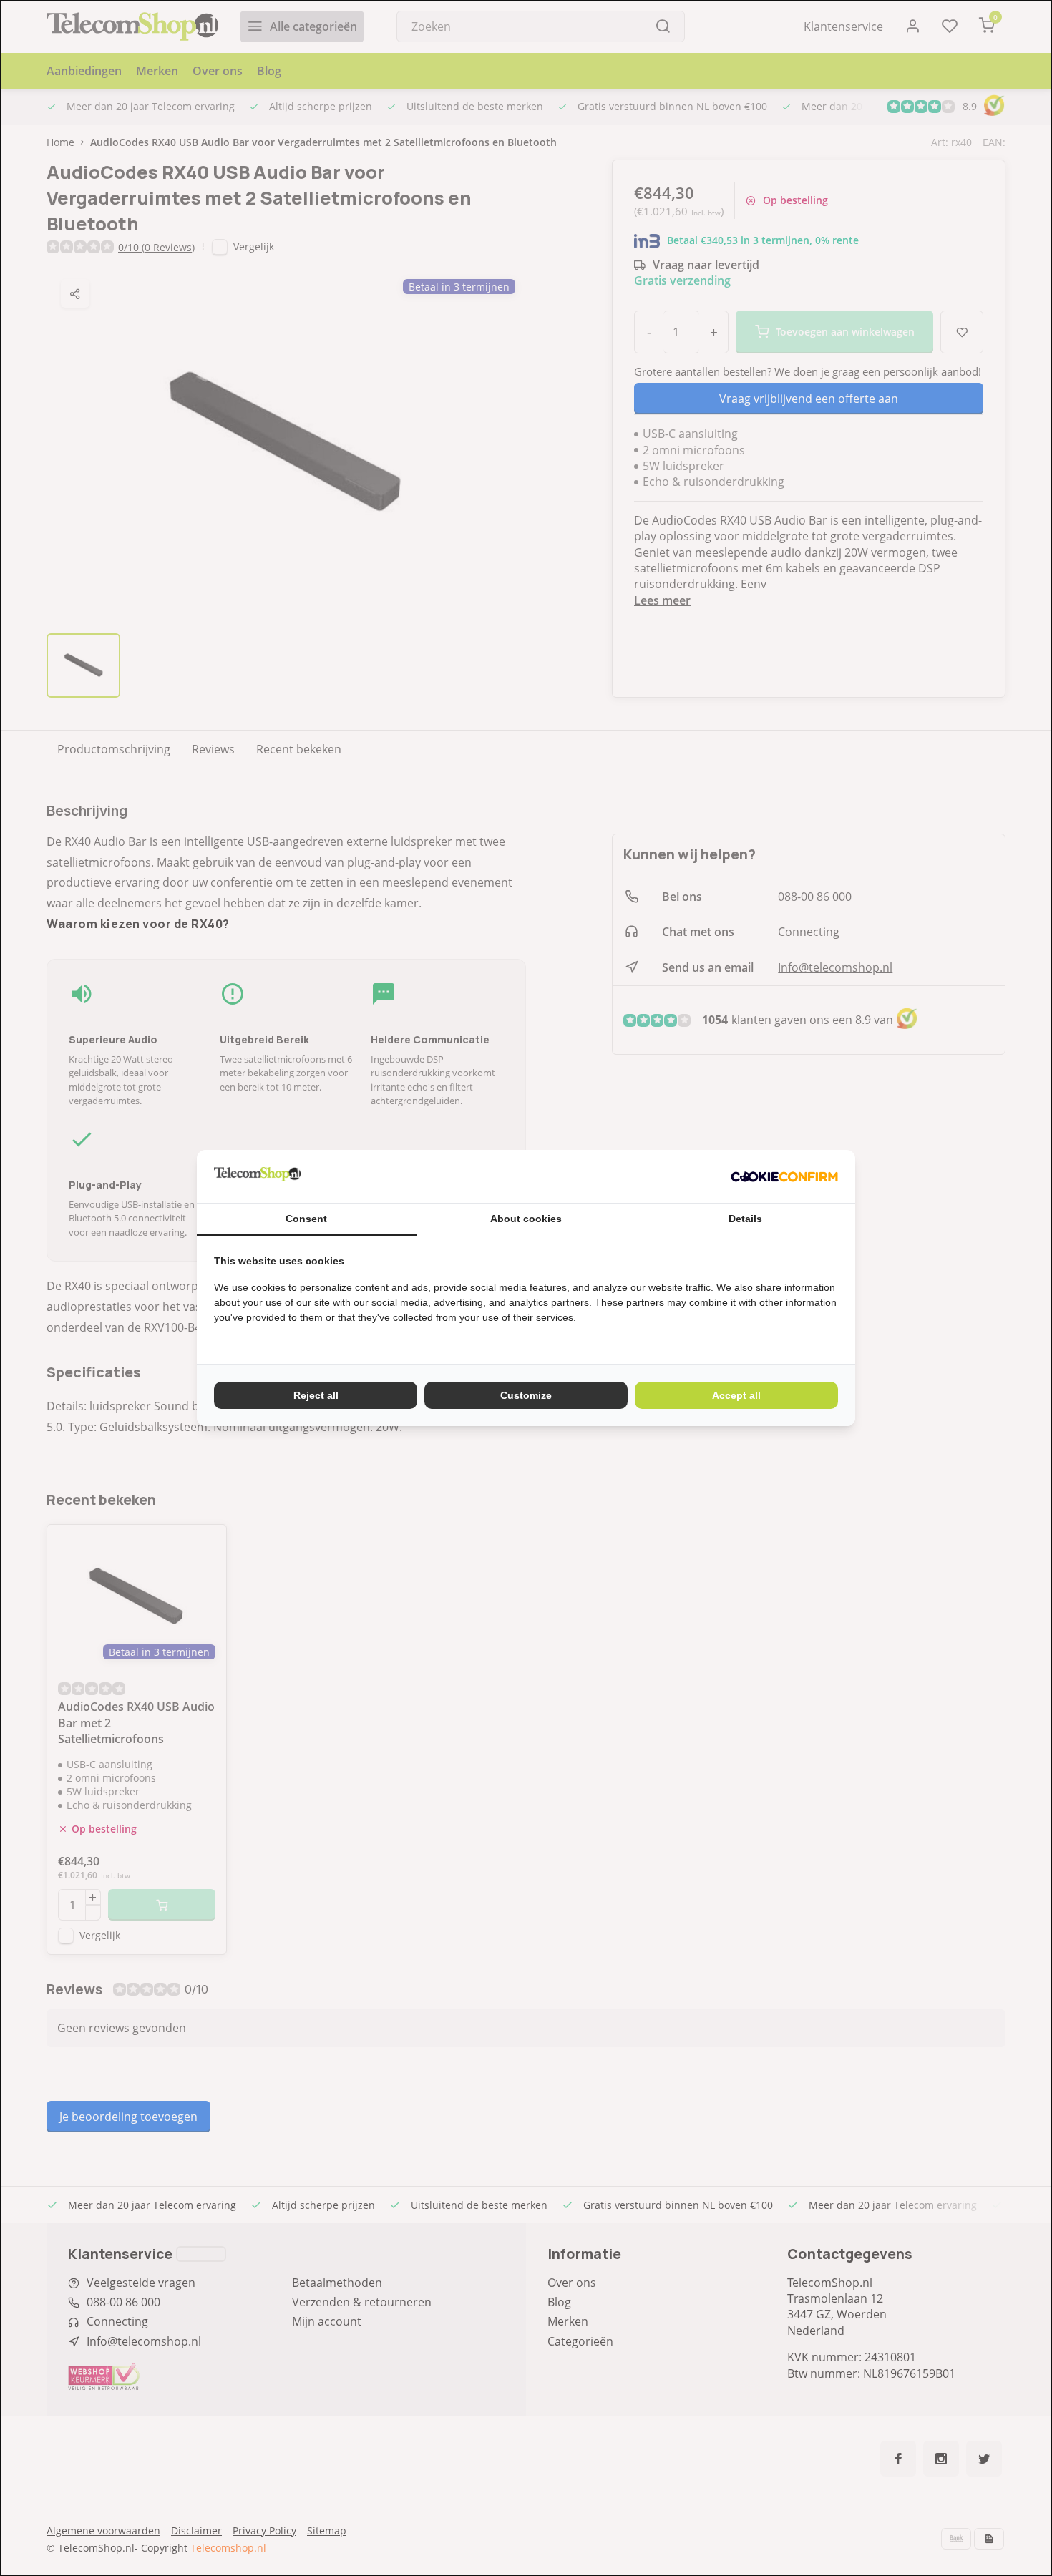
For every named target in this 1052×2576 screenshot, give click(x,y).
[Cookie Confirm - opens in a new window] (784, 1176)
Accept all (736, 1395)
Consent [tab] (306, 1219)
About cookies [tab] (526, 1219)
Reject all (316, 1395)
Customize (526, 1395)
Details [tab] (745, 1219)
